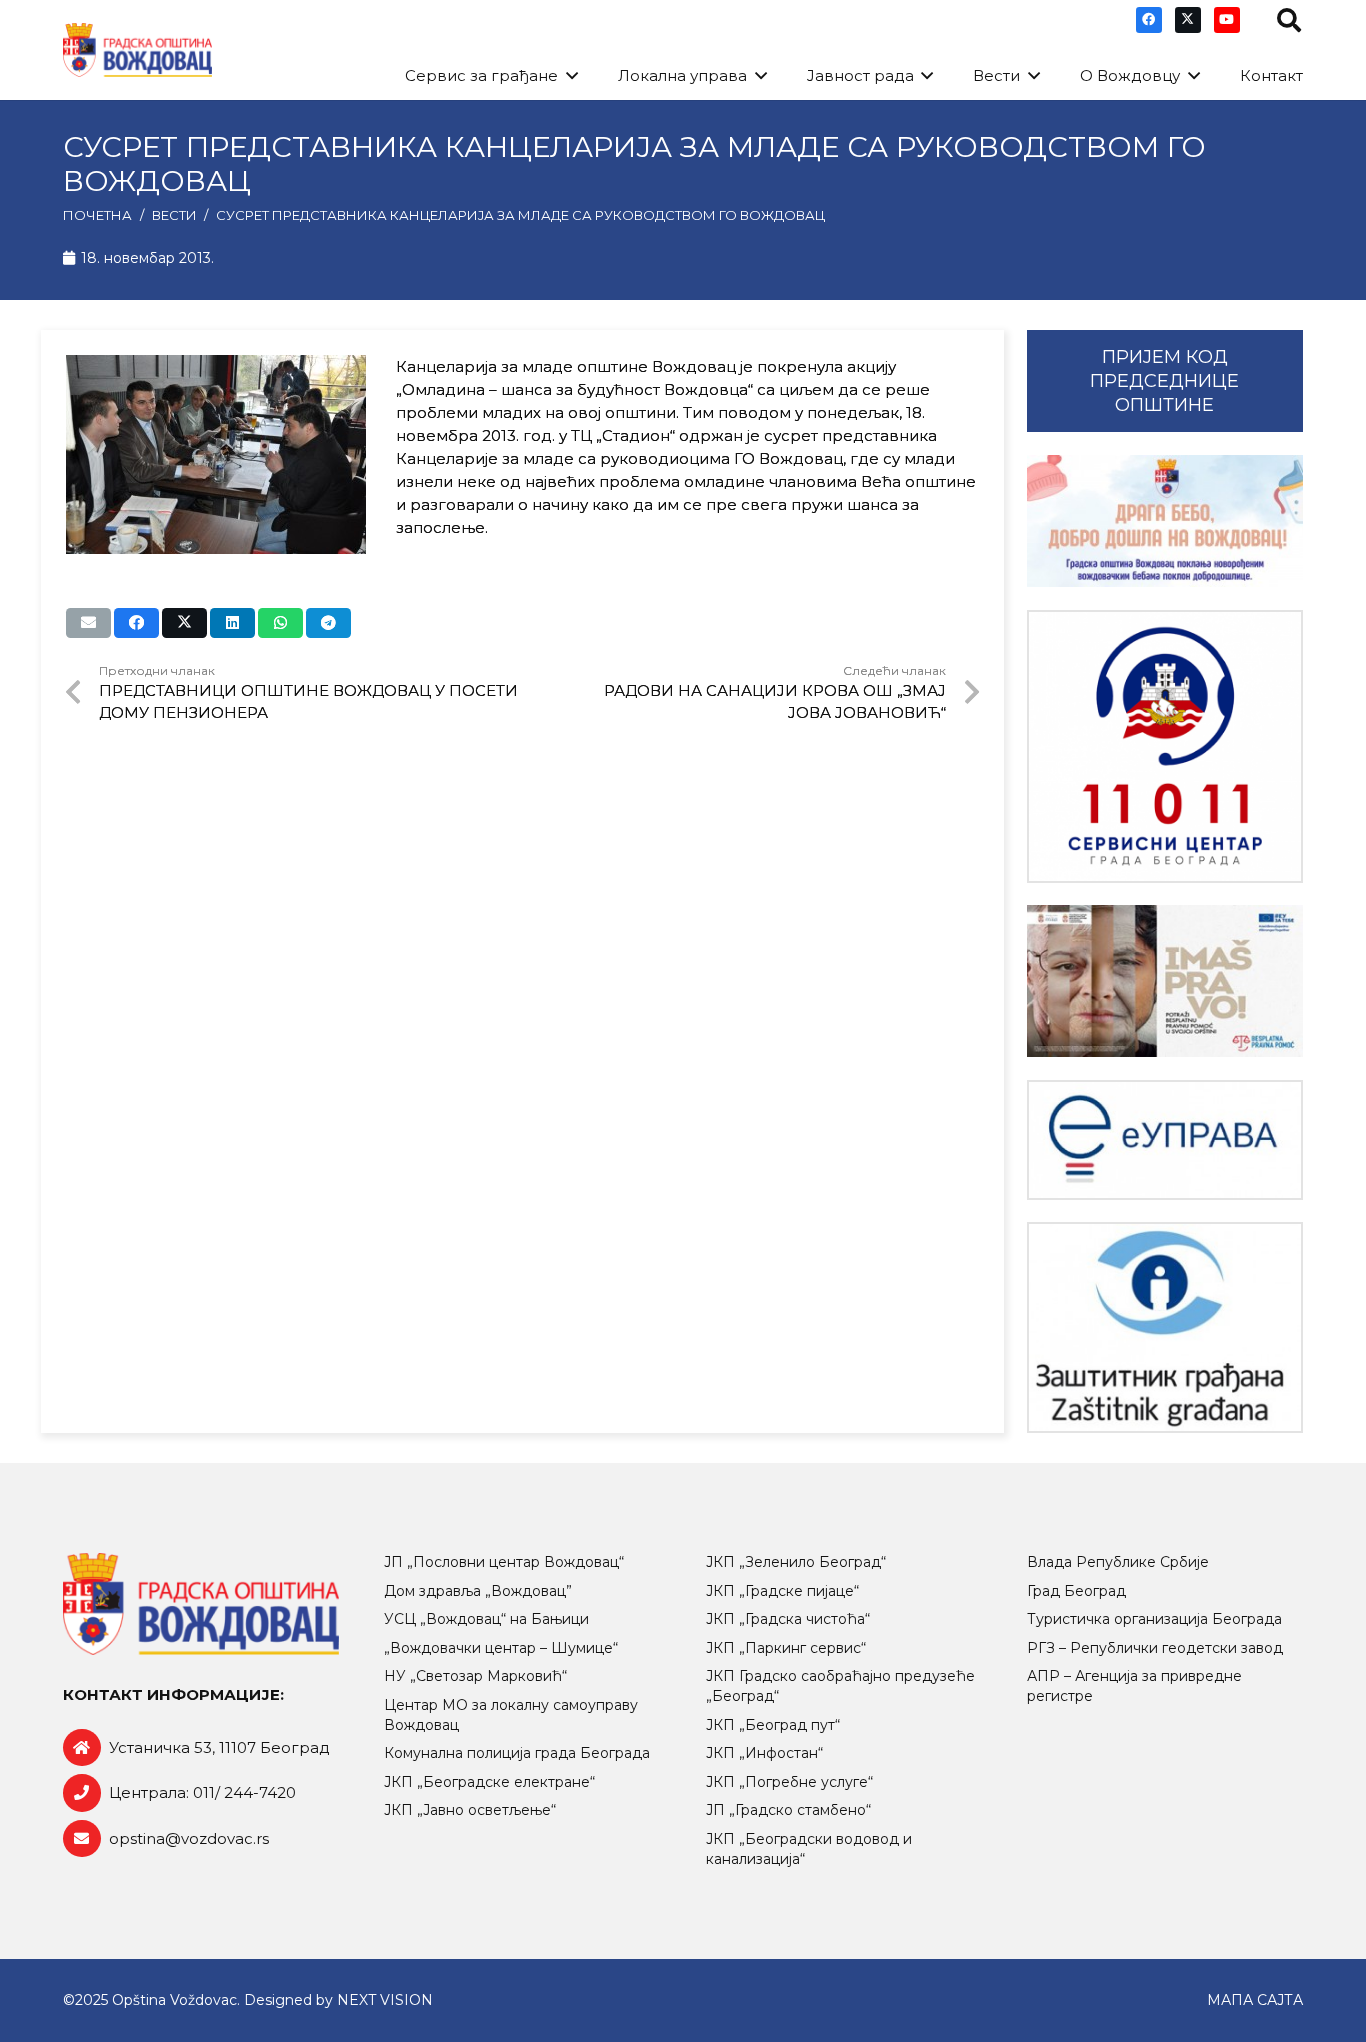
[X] (1188, 20)
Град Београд (1076, 1591)
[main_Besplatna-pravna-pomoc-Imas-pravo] (1165, 981)
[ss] (1165, 746)
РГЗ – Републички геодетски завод (1155, 1648)
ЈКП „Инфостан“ (764, 1753)
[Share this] (136, 623)
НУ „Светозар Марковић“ (475, 1676)
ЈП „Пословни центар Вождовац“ (504, 1562)
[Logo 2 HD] (1165, 1327)
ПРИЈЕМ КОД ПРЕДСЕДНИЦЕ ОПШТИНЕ (1164, 381)
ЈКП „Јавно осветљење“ (470, 1810)
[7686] (1165, 520)
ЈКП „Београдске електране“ (489, 1782)
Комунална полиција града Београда (517, 1753)
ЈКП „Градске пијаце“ (782, 1591)
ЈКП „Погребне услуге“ (789, 1782)
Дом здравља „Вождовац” (478, 1591)
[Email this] (88, 623)
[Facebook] (1149, 20)
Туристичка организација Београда (1154, 1619)
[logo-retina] (137, 50)
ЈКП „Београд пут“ (773, 1725)
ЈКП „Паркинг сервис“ (786, 1648)
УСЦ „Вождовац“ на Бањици (486, 1619)
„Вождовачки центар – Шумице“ (501, 1648)
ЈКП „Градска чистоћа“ (788, 1619)
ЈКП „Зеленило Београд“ (796, 1562)
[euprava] (1165, 1140)
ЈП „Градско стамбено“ (788, 1810)
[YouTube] (1227, 20)
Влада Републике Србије (1118, 1562)
